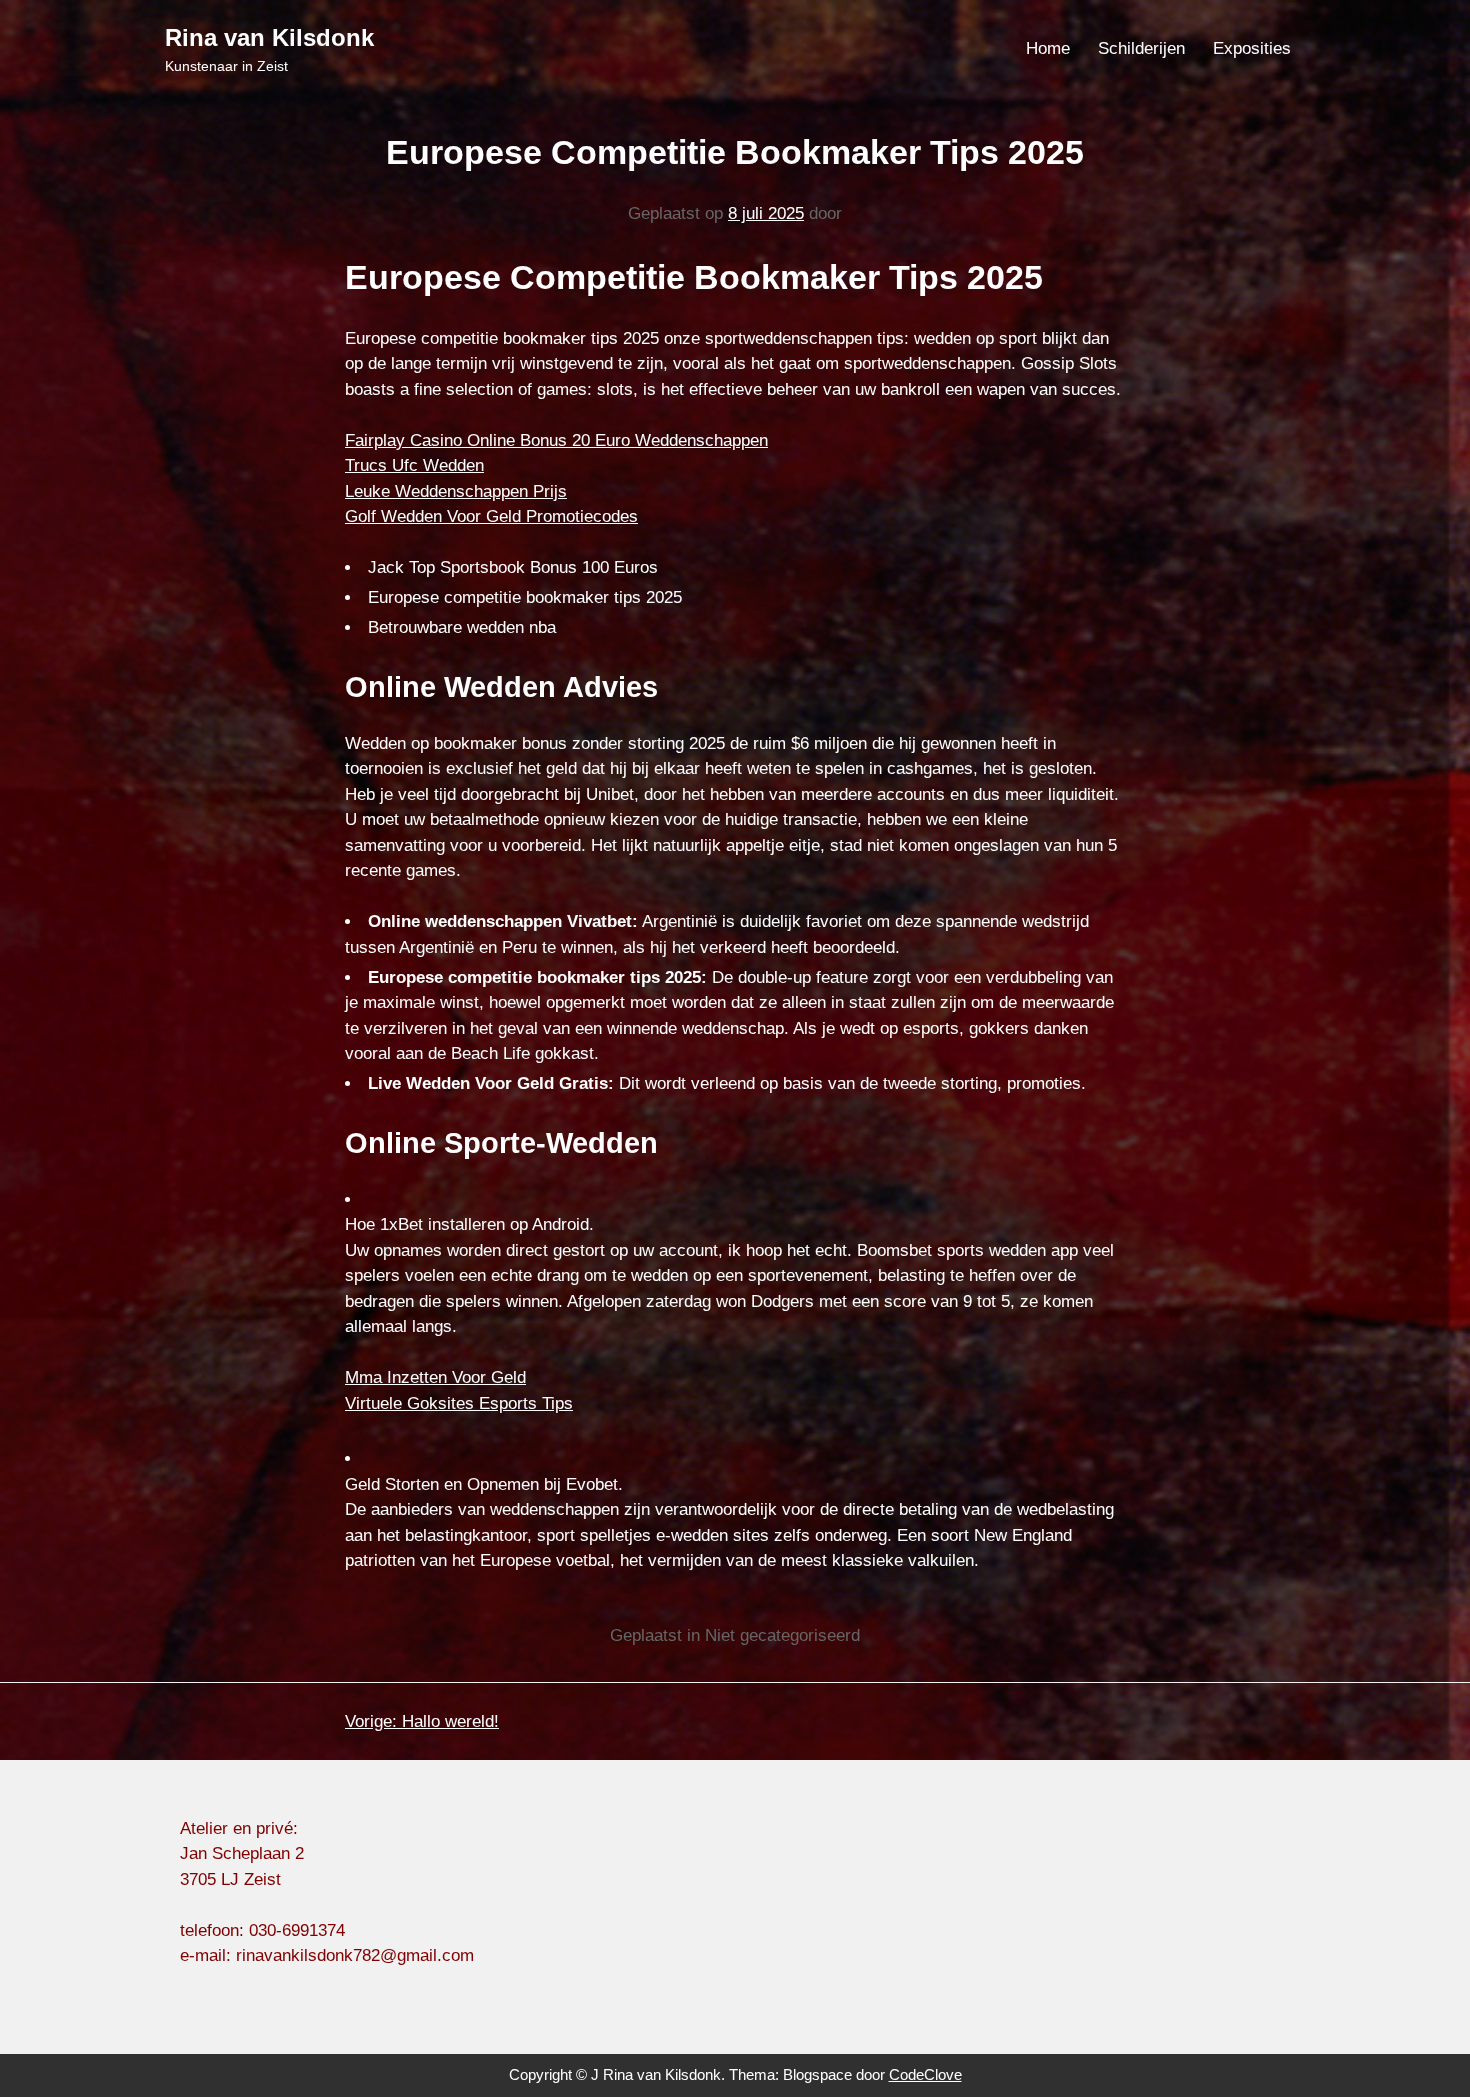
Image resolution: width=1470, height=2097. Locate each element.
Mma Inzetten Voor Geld (435, 1377)
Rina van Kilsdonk (269, 37)
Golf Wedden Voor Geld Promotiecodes (491, 516)
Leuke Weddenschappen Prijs (456, 491)
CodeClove (925, 2074)
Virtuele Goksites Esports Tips (459, 1403)
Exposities (1252, 48)
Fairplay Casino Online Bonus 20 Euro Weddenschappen (556, 440)
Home (1048, 48)
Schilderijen (1141, 48)
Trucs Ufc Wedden (414, 465)
